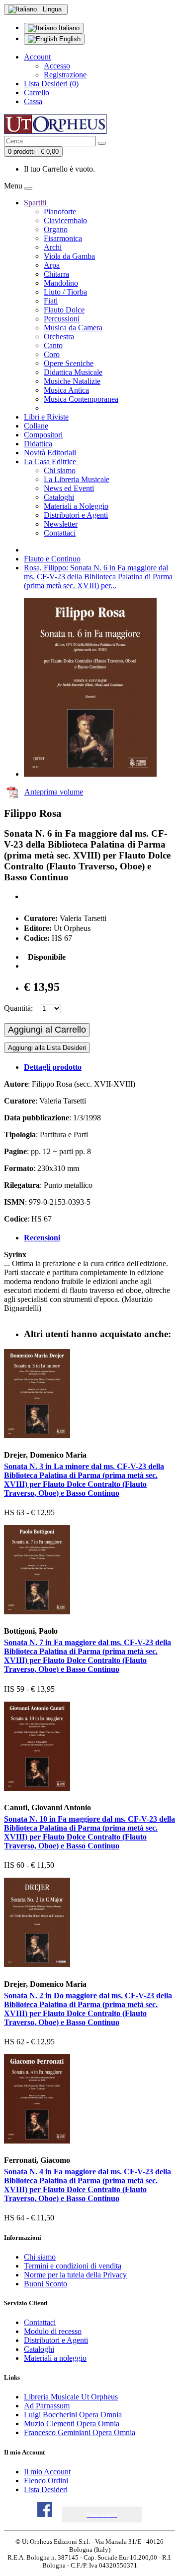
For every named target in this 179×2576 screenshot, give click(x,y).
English (69, 39)
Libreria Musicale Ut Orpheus (71, 2397)
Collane (36, 426)
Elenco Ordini (46, 2481)
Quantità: (18, 1008)
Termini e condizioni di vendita (73, 2266)
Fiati (51, 301)
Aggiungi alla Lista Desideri (47, 1048)
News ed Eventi (69, 488)
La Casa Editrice (51, 461)
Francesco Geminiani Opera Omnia (80, 2432)
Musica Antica (66, 390)
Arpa (52, 265)
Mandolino (61, 283)
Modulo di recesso (53, 2331)
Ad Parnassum (47, 2406)
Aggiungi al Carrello (47, 1030)
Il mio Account (47, 2472)
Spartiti (36, 203)
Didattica (38, 444)
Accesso (57, 66)
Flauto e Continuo (52, 559)
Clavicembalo (65, 220)
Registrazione (65, 75)
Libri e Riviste (46, 417)
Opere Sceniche (69, 363)
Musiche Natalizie (72, 381)
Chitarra (56, 274)
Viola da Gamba (69, 256)
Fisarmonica (63, 238)
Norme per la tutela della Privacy (75, 2275)
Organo (56, 229)
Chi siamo (60, 470)
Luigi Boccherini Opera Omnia (73, 2415)
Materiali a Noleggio (76, 506)
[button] (102, 2515)
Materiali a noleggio (55, 2358)
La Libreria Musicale (77, 479)
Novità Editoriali (50, 453)
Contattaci (60, 533)
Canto (53, 345)
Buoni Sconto (45, 2284)
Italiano (68, 28)
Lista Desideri (46, 2489)
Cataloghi (59, 497)
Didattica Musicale (73, 372)
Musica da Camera (73, 328)
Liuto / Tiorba (65, 292)
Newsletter (61, 524)
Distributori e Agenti (76, 515)
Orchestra (59, 337)
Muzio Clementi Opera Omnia (72, 2423)
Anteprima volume (54, 792)
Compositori (43, 435)
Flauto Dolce (64, 310)
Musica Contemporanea (81, 399)
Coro (52, 354)
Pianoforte (60, 212)
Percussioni (62, 319)
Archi (53, 247)
